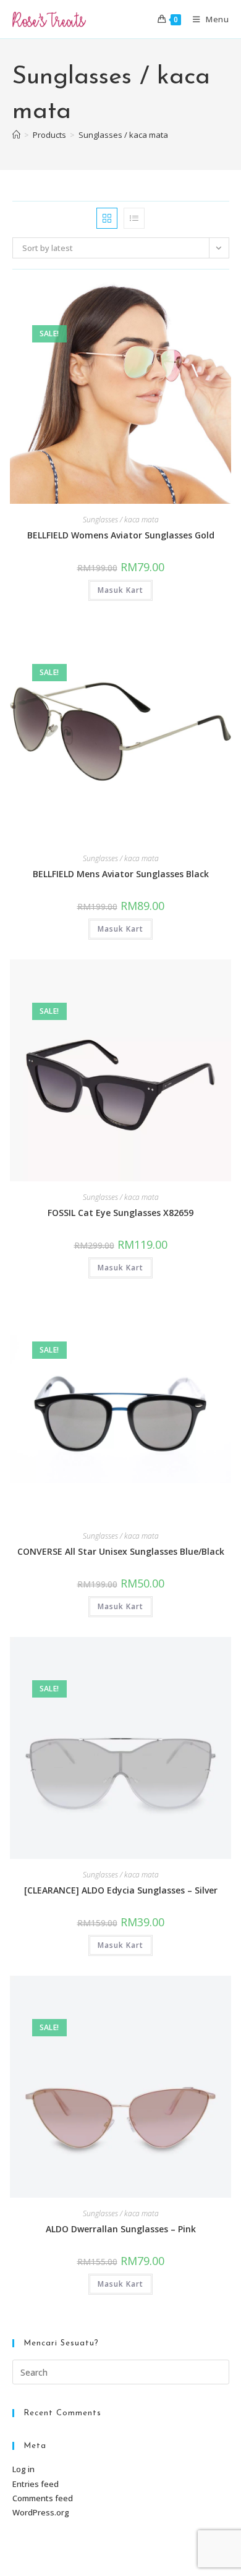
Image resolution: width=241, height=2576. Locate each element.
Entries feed (36, 2484)
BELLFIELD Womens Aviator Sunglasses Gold (121, 535)
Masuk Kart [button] (120, 590)
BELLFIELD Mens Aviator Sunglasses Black (121, 874)
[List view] (134, 218)
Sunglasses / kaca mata (123, 135)
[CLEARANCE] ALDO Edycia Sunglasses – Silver (121, 1890)
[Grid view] (107, 218)
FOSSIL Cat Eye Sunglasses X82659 (120, 1213)
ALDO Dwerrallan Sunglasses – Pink (121, 2229)
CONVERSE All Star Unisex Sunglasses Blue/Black (121, 1551)
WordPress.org (41, 2512)
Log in (23, 2469)
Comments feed (43, 2498)
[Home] (16, 135)
